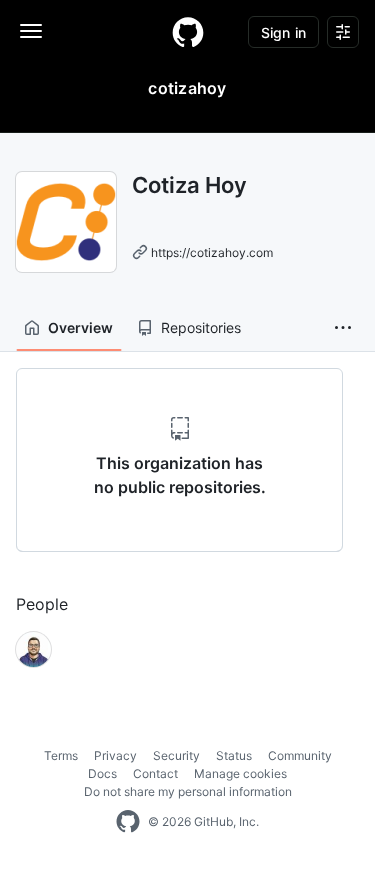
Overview (80, 327)
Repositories (201, 327)
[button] (343, 328)
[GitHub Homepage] (128, 822)
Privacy (115, 755)
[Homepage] (188, 32)
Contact (155, 773)
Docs (102, 773)
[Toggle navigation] (31, 31)
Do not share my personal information (188, 791)
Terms (61, 755)
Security (176, 755)
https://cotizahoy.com (212, 252)
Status (234, 755)
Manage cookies (240, 773)
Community (300, 755)
